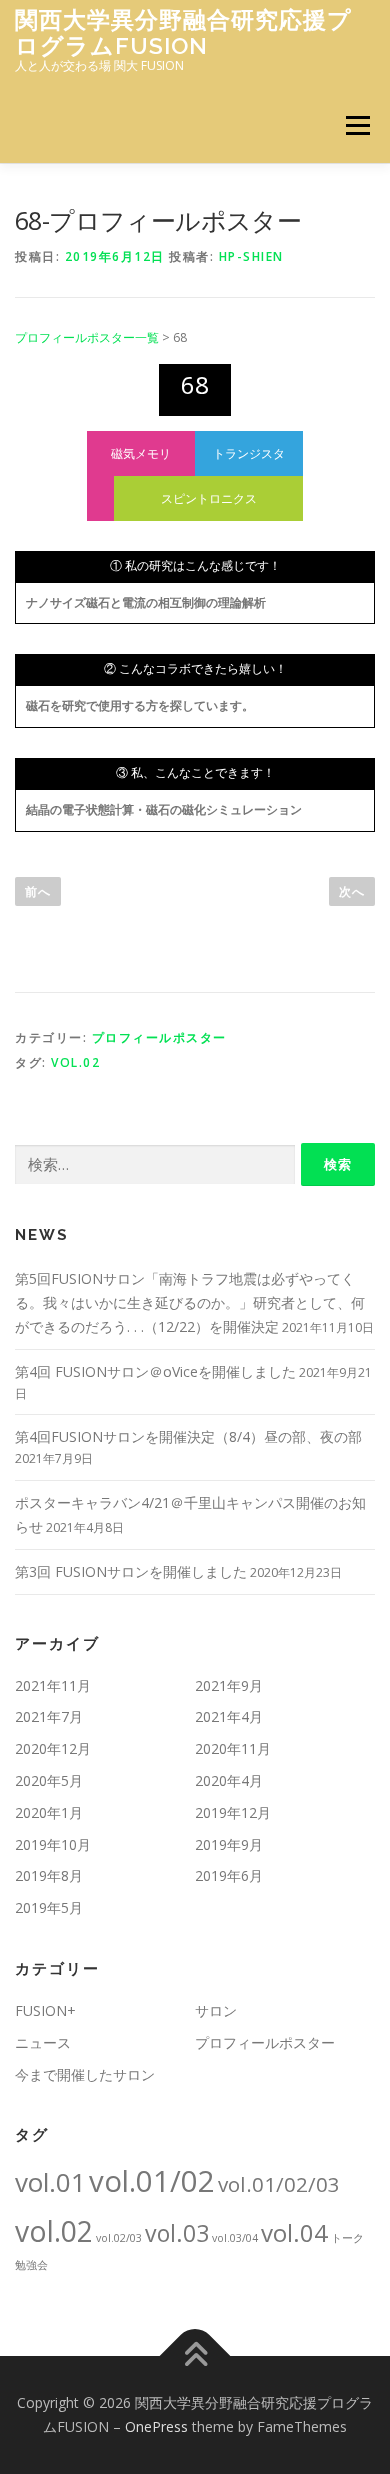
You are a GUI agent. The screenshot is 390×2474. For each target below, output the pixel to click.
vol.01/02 (152, 2181)
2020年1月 (49, 1812)
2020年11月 (233, 1748)
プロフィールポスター (159, 1037)
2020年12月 (53, 1748)
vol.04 (294, 2232)
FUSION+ (45, 2010)
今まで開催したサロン (85, 2074)
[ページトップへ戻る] (195, 2356)
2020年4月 (229, 1780)
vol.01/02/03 (279, 2184)
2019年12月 (233, 1812)
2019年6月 (229, 1875)
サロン (216, 2010)
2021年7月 (49, 1716)
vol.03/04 (235, 2238)
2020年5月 (49, 1780)
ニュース (43, 2042)
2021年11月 (53, 1685)
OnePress (156, 2426)
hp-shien (251, 256)
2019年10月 (53, 1844)
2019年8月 (49, 1875)
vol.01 (50, 2182)
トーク (347, 2238)
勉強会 (31, 2265)
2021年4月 (229, 1716)
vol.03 (177, 2233)
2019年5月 (49, 1907)
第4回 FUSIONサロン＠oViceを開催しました (155, 1371)
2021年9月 (229, 1685)
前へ (38, 891)
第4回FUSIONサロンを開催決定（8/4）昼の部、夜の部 (188, 1436)
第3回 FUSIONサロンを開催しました (131, 1571)
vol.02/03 (119, 2238)
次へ (352, 891)
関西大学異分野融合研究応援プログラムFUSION (183, 32)
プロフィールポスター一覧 (87, 337)
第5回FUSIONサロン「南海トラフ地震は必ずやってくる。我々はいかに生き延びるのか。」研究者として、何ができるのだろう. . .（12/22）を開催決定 (190, 1302)
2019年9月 (229, 1844)
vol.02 (75, 1062)
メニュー (357, 125)
